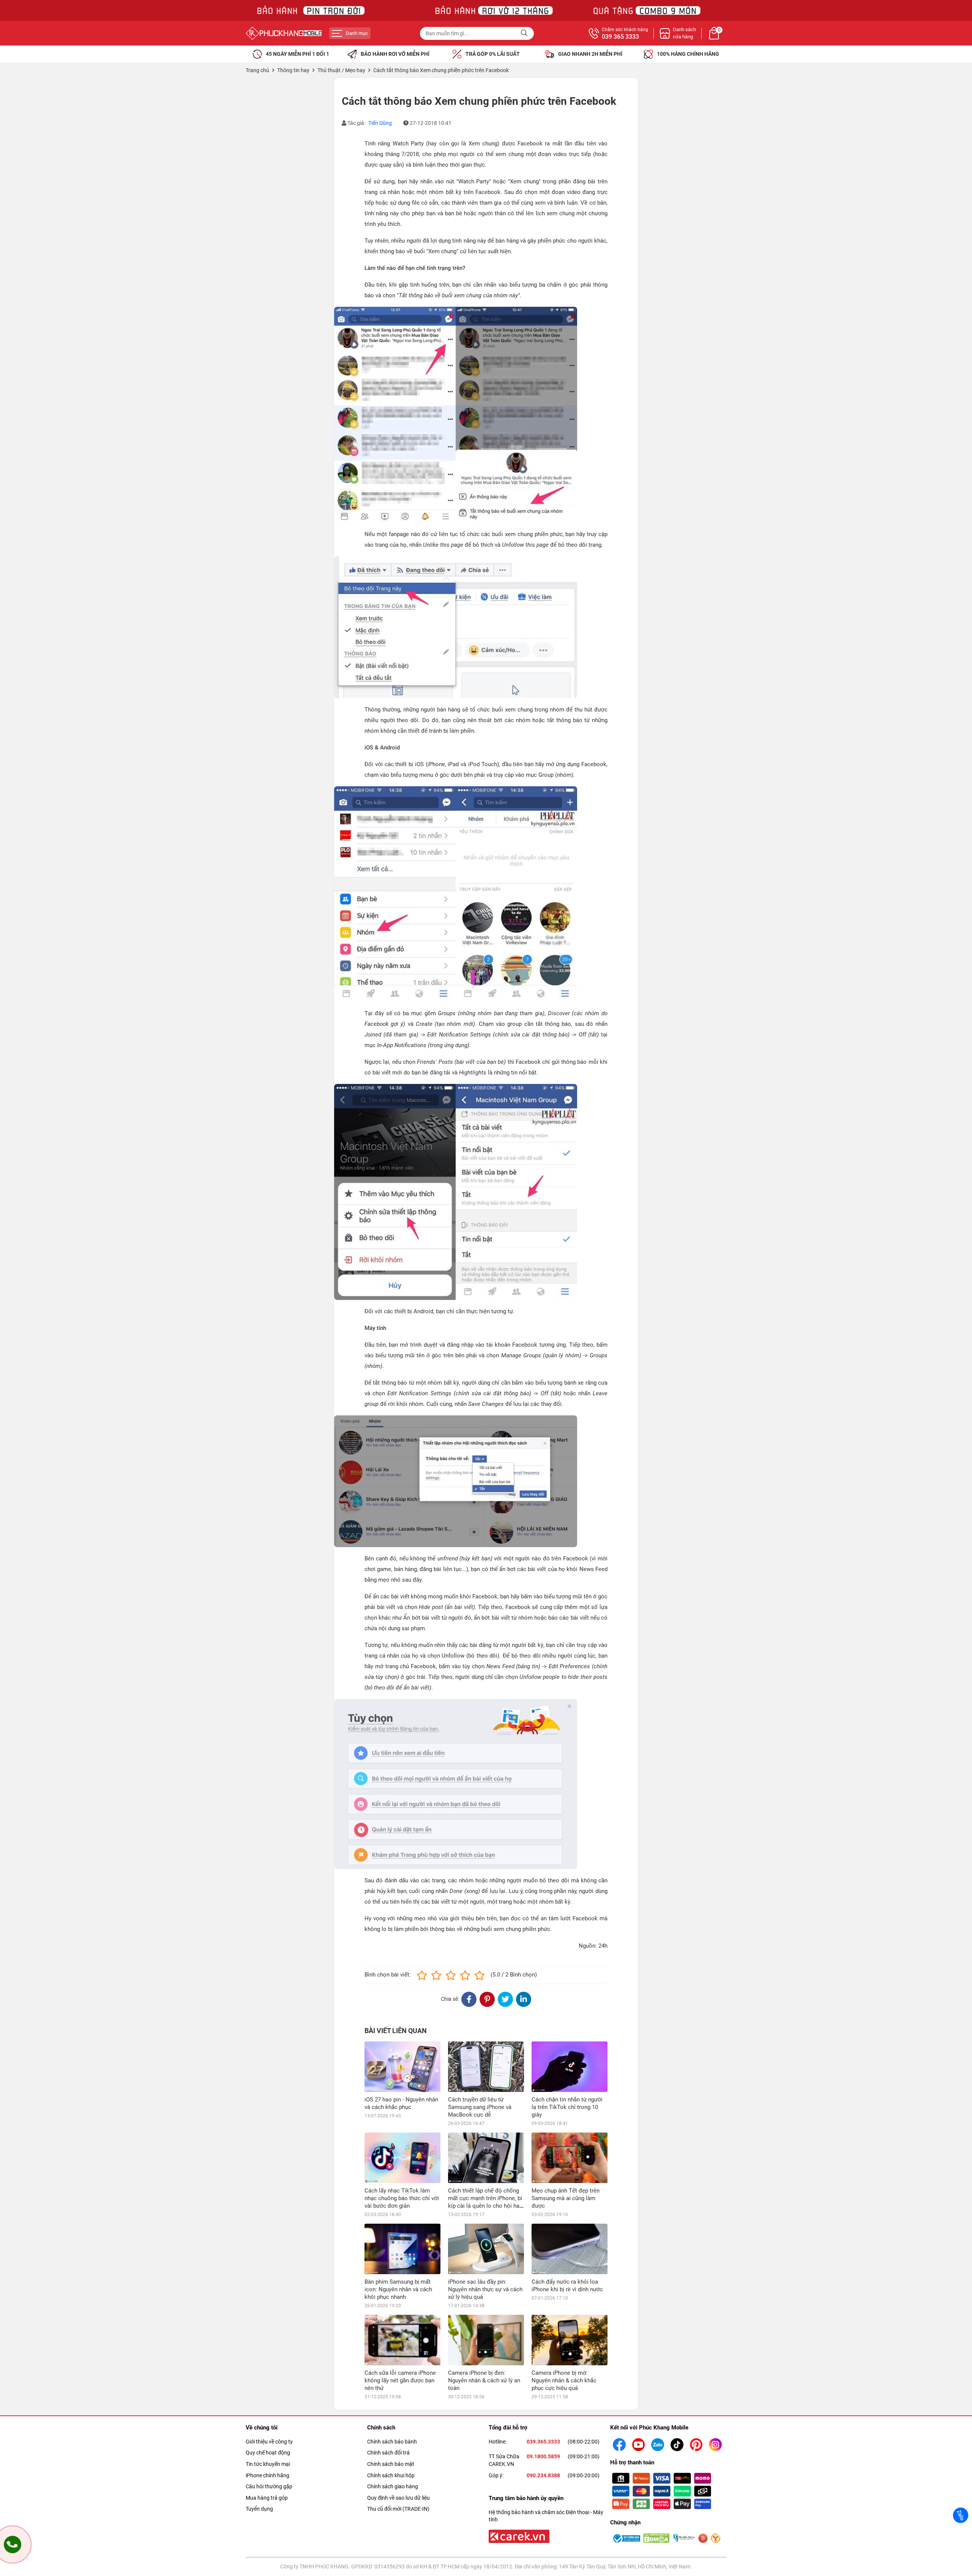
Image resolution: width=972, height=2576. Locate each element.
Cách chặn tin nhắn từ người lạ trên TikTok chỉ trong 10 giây (567, 2107)
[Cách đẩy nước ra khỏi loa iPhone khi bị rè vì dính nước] (570, 2249)
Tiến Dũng (380, 123)
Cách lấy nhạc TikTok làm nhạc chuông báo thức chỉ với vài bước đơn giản (402, 2198)
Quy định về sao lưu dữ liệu (398, 2498)
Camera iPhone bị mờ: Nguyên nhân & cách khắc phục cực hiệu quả (564, 2380)
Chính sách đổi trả (388, 2453)
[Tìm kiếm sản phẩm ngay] (525, 33)
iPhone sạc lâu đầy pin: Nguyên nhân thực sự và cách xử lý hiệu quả (485, 2289)
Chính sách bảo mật (391, 2464)
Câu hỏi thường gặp (269, 2486)
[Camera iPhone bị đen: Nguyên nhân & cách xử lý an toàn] (486, 2340)
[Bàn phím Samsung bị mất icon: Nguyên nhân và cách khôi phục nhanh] (402, 2249)
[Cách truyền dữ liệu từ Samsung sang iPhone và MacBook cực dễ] (486, 2067)
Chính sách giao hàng (393, 2486)
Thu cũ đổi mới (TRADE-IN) (398, 2509)
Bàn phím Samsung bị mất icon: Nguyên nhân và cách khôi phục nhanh (398, 2289)
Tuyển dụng (259, 2509)
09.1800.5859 (543, 2456)
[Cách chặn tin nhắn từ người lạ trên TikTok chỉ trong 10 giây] (570, 2067)
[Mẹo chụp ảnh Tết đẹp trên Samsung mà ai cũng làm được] (570, 2158)
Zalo (961, 2515)
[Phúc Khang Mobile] (284, 33)
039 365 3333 (620, 37)
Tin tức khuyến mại (268, 2464)
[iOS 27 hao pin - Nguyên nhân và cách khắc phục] (402, 2067)
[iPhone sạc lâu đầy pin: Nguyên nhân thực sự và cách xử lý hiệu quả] (486, 2249)
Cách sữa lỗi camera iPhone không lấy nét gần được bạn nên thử (400, 2380)
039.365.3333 (543, 2442)
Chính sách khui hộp (391, 2475)
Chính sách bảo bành (392, 2442)
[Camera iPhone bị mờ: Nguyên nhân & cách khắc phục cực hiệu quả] (570, 2340)
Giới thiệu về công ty (269, 2442)
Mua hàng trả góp (267, 2498)
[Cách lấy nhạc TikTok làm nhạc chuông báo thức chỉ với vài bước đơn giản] (402, 2158)
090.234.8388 (543, 2475)
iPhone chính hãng (267, 2475)
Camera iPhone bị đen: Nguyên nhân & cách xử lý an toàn (484, 2380)
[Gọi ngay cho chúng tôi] (13, 2544)
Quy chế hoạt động (268, 2453)
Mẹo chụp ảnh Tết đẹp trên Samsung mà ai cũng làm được (566, 2198)
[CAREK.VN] (518, 2536)
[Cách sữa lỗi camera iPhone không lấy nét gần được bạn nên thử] (402, 2340)
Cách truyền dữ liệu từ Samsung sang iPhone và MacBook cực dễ (480, 2107)
